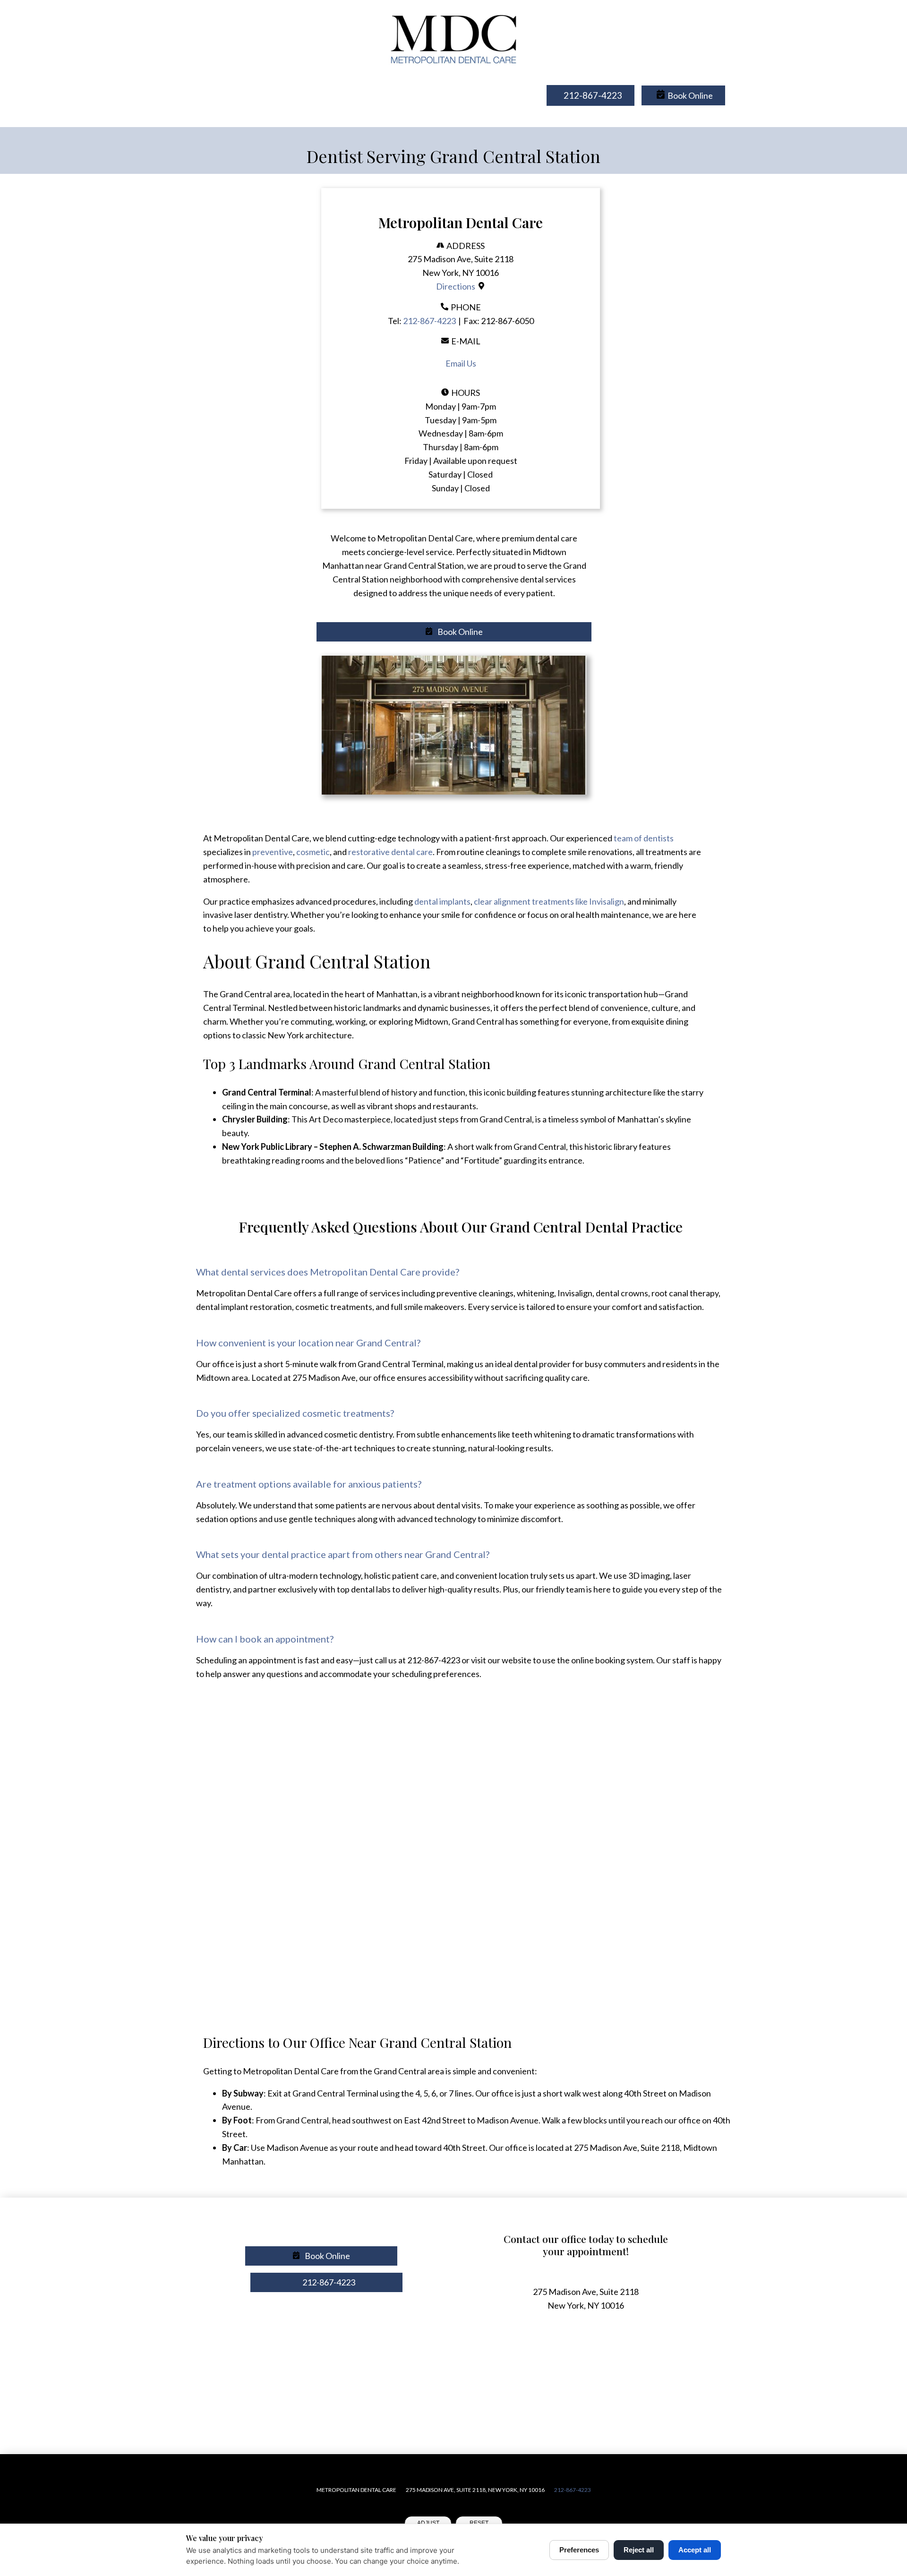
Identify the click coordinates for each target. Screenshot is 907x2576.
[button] (683, 96)
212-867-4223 (429, 321)
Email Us (461, 363)
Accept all (695, 2550)
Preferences (579, 2550)
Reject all (639, 2550)
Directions (456, 286)
